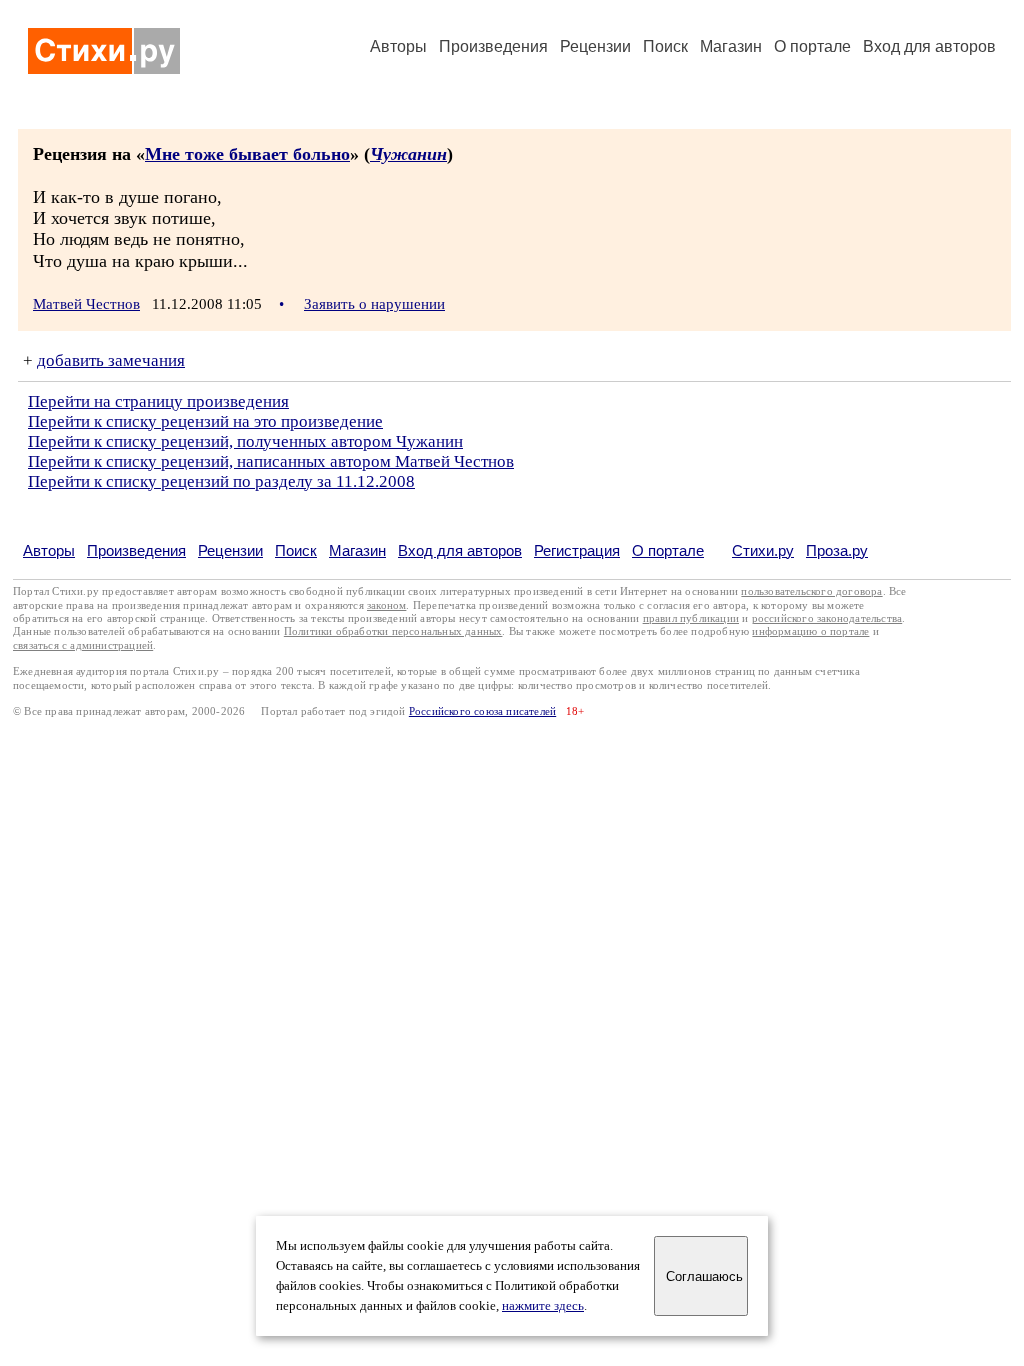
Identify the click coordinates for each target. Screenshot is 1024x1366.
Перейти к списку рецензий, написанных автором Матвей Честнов (271, 461)
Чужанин (408, 154)
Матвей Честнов (86, 304)
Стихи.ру (763, 550)
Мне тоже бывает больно (247, 154)
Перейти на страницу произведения (158, 401)
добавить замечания (111, 360)
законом (386, 605)
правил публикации (691, 618)
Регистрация (577, 550)
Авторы (398, 46)
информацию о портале (810, 631)
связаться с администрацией (83, 645)
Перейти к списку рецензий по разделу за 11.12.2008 (221, 481)
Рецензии (595, 46)
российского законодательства (827, 618)
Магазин (731, 46)
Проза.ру (837, 550)
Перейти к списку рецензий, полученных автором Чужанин (245, 441)
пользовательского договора (811, 591)
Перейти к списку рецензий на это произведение (205, 421)
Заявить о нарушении (374, 304)
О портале (668, 550)
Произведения (493, 46)
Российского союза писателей (482, 711)
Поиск (665, 46)
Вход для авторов (929, 46)
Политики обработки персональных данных (393, 631)
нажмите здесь (543, 1306)
